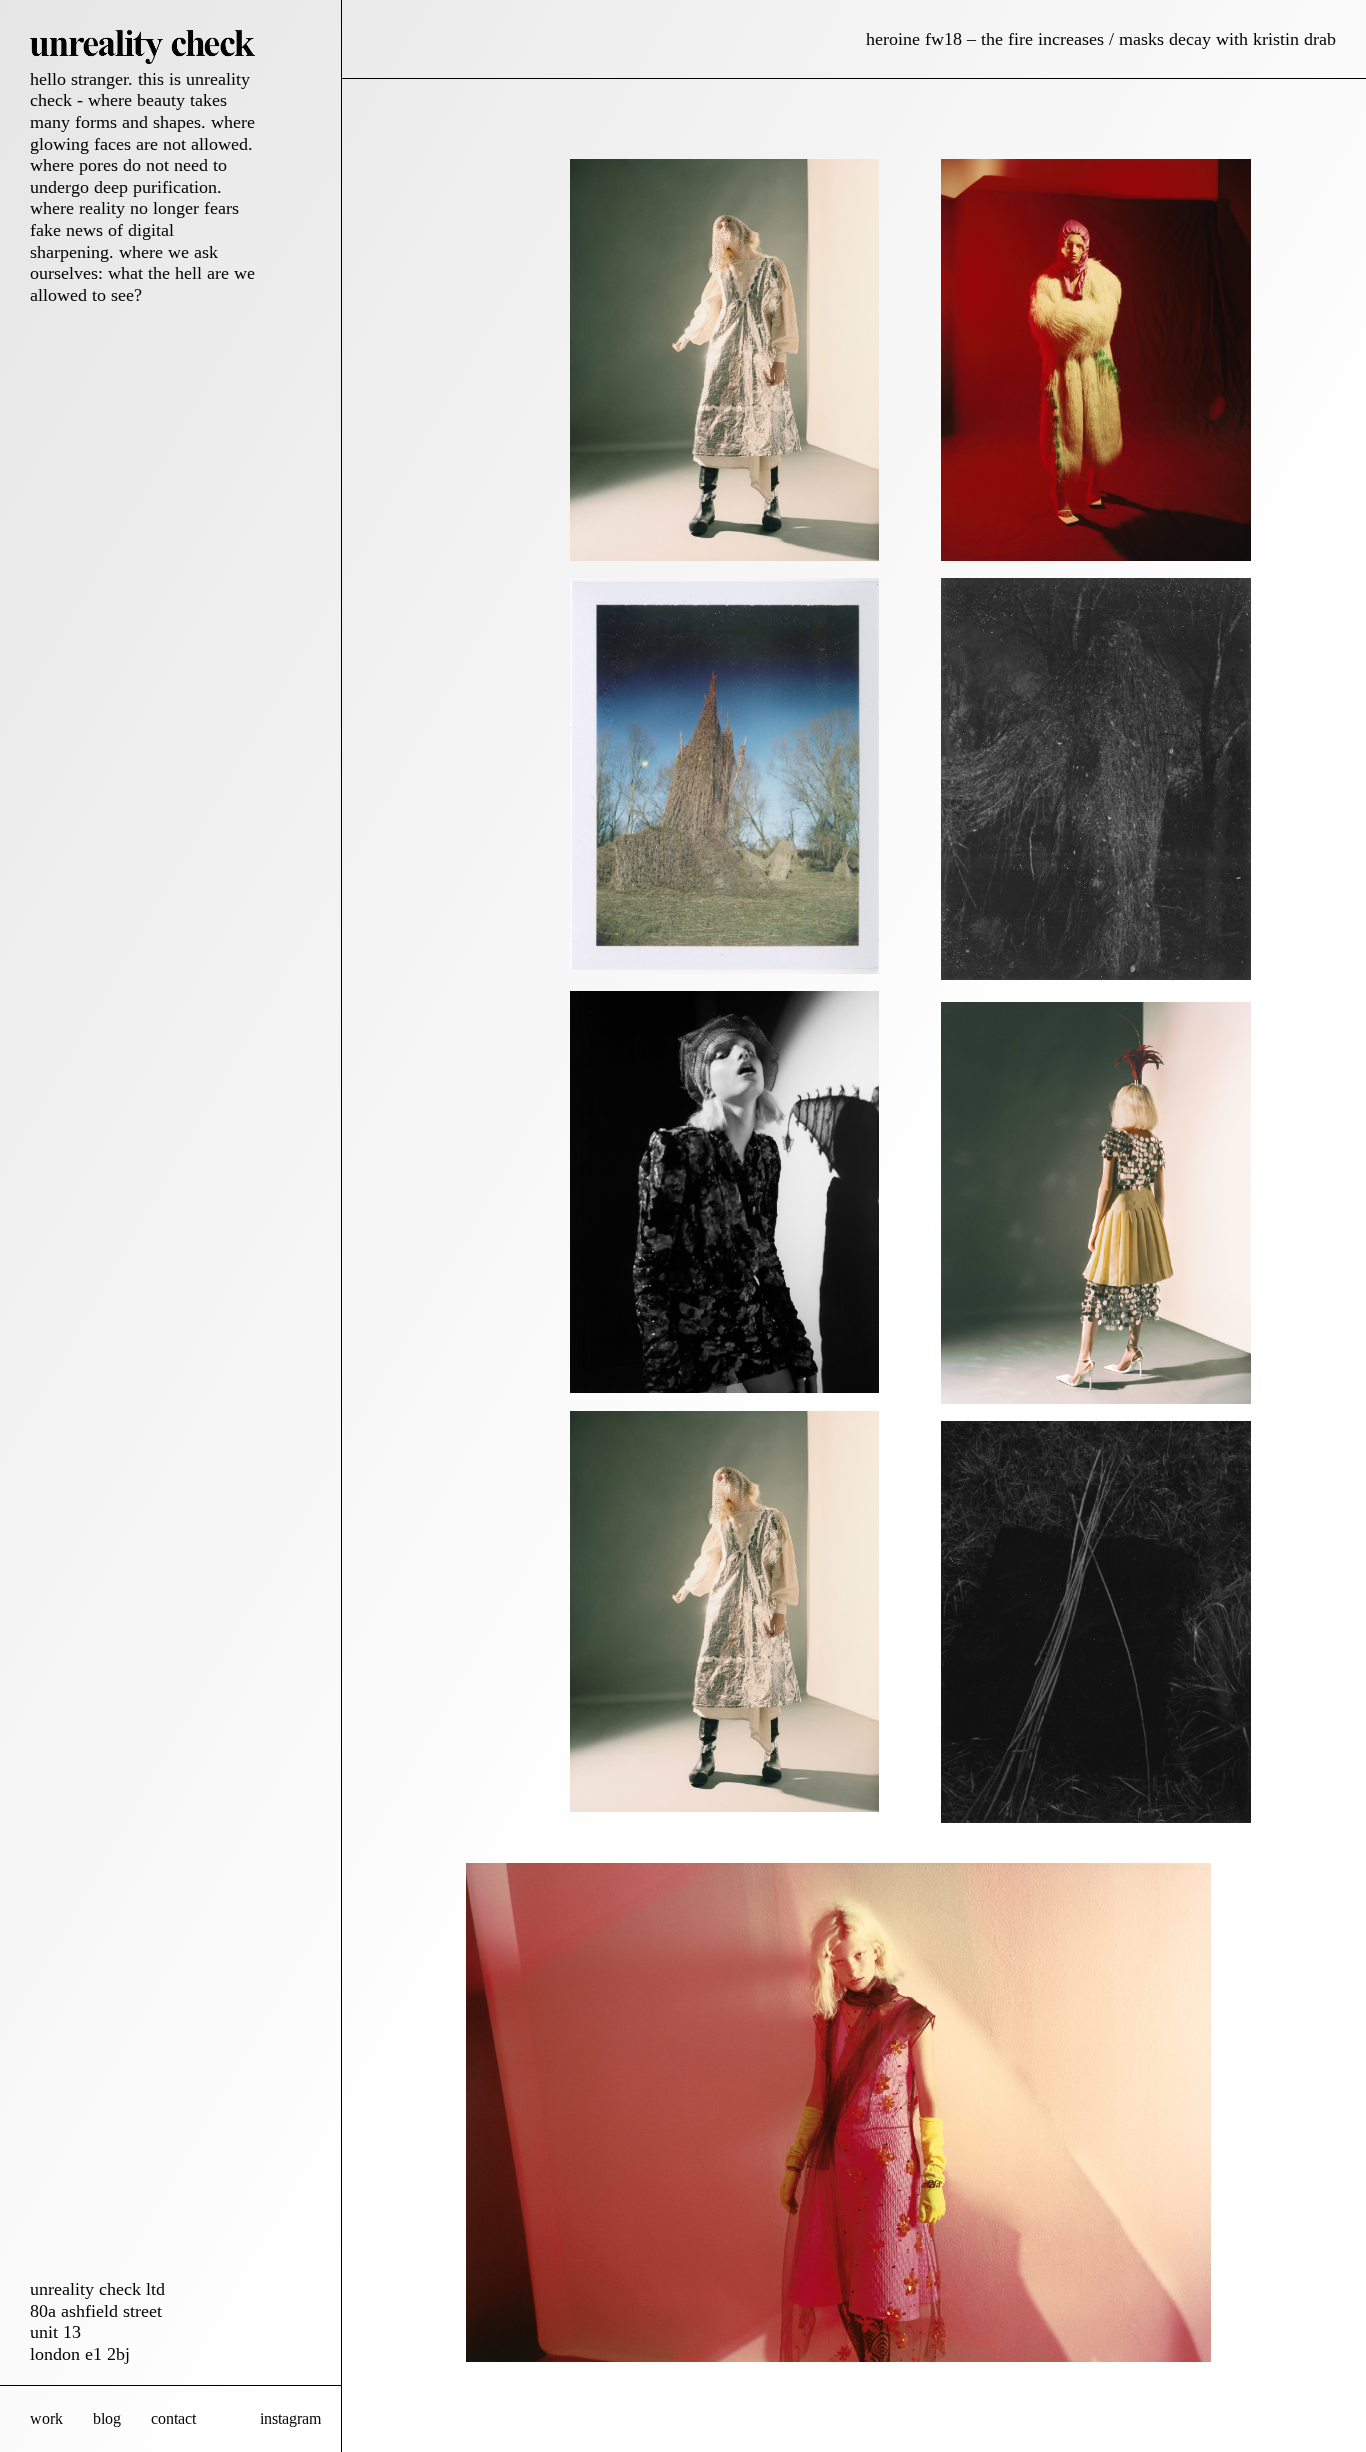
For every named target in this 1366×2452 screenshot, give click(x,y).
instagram (290, 2418)
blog (107, 2418)
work (46, 2418)
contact (173, 2418)
